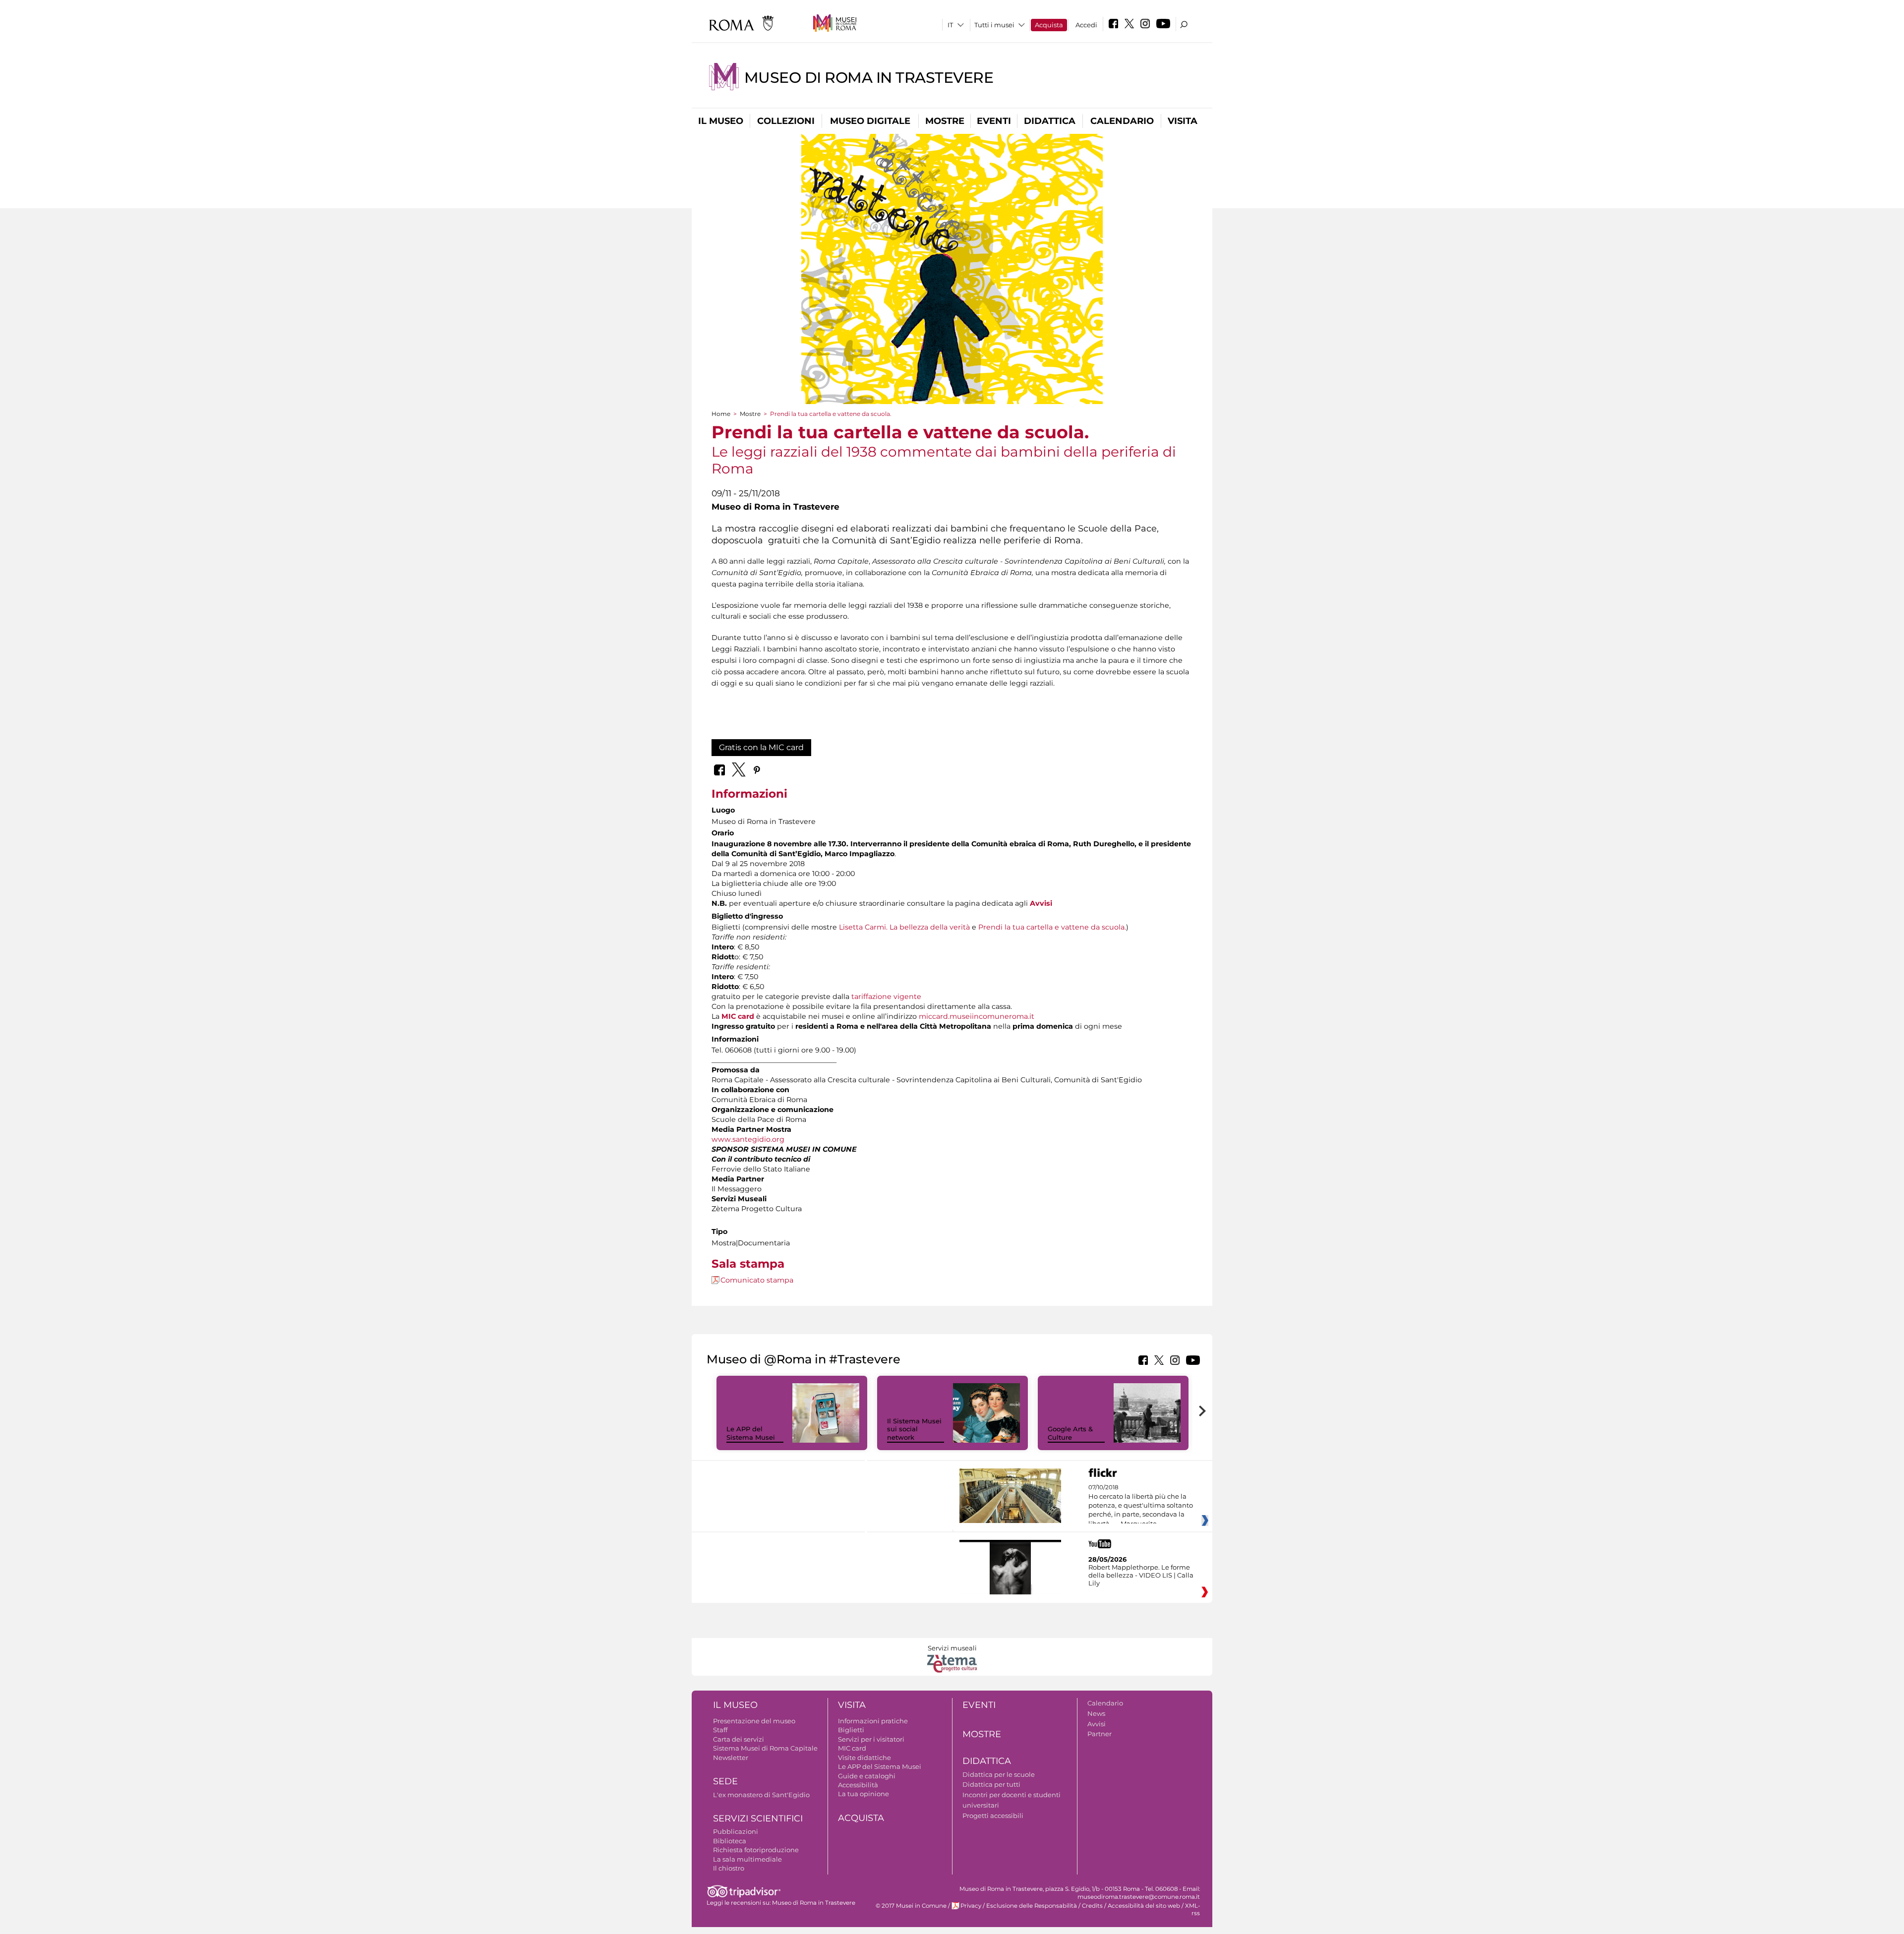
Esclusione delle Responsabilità (1032, 1906)
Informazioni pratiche (873, 1721)
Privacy (971, 1906)
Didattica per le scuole (999, 1774)
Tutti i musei (994, 25)
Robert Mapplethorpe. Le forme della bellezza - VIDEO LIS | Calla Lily (1141, 1575)
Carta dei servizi (739, 1739)
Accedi (1086, 25)
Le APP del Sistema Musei (751, 1433)
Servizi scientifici (758, 1818)
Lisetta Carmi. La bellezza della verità (903, 927)
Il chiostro (729, 1868)
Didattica (1050, 121)
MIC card (738, 1016)
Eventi (994, 121)
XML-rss (1192, 1909)
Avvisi (1097, 1724)
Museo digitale (870, 121)
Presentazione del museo (754, 1721)
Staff (720, 1730)
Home (721, 414)
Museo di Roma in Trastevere (869, 78)
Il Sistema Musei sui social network (914, 1429)
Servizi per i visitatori (871, 1739)
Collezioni (786, 121)
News (1096, 1713)
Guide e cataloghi (867, 1776)
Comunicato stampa (757, 1280)
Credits (1092, 1906)
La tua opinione (863, 1794)
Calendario (1122, 121)
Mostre (945, 121)
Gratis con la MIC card (761, 747)
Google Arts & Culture (1070, 1433)
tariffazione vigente (886, 996)
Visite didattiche (864, 1758)
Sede (725, 1781)
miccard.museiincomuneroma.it (977, 1016)
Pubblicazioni (736, 1831)
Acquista (1049, 25)
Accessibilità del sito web (1144, 1906)
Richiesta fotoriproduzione (756, 1850)
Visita (1183, 121)
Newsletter (731, 1758)
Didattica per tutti (991, 1784)
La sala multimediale (747, 1859)
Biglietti (851, 1730)
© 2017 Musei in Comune (911, 1906)
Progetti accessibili (993, 1816)
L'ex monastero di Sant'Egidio (761, 1795)
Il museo (721, 121)
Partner (1100, 1734)
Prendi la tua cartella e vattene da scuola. (1052, 927)
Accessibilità (858, 1785)
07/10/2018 (1141, 1506)
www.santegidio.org (748, 1139)
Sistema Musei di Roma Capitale (765, 1748)
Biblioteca (730, 1841)
